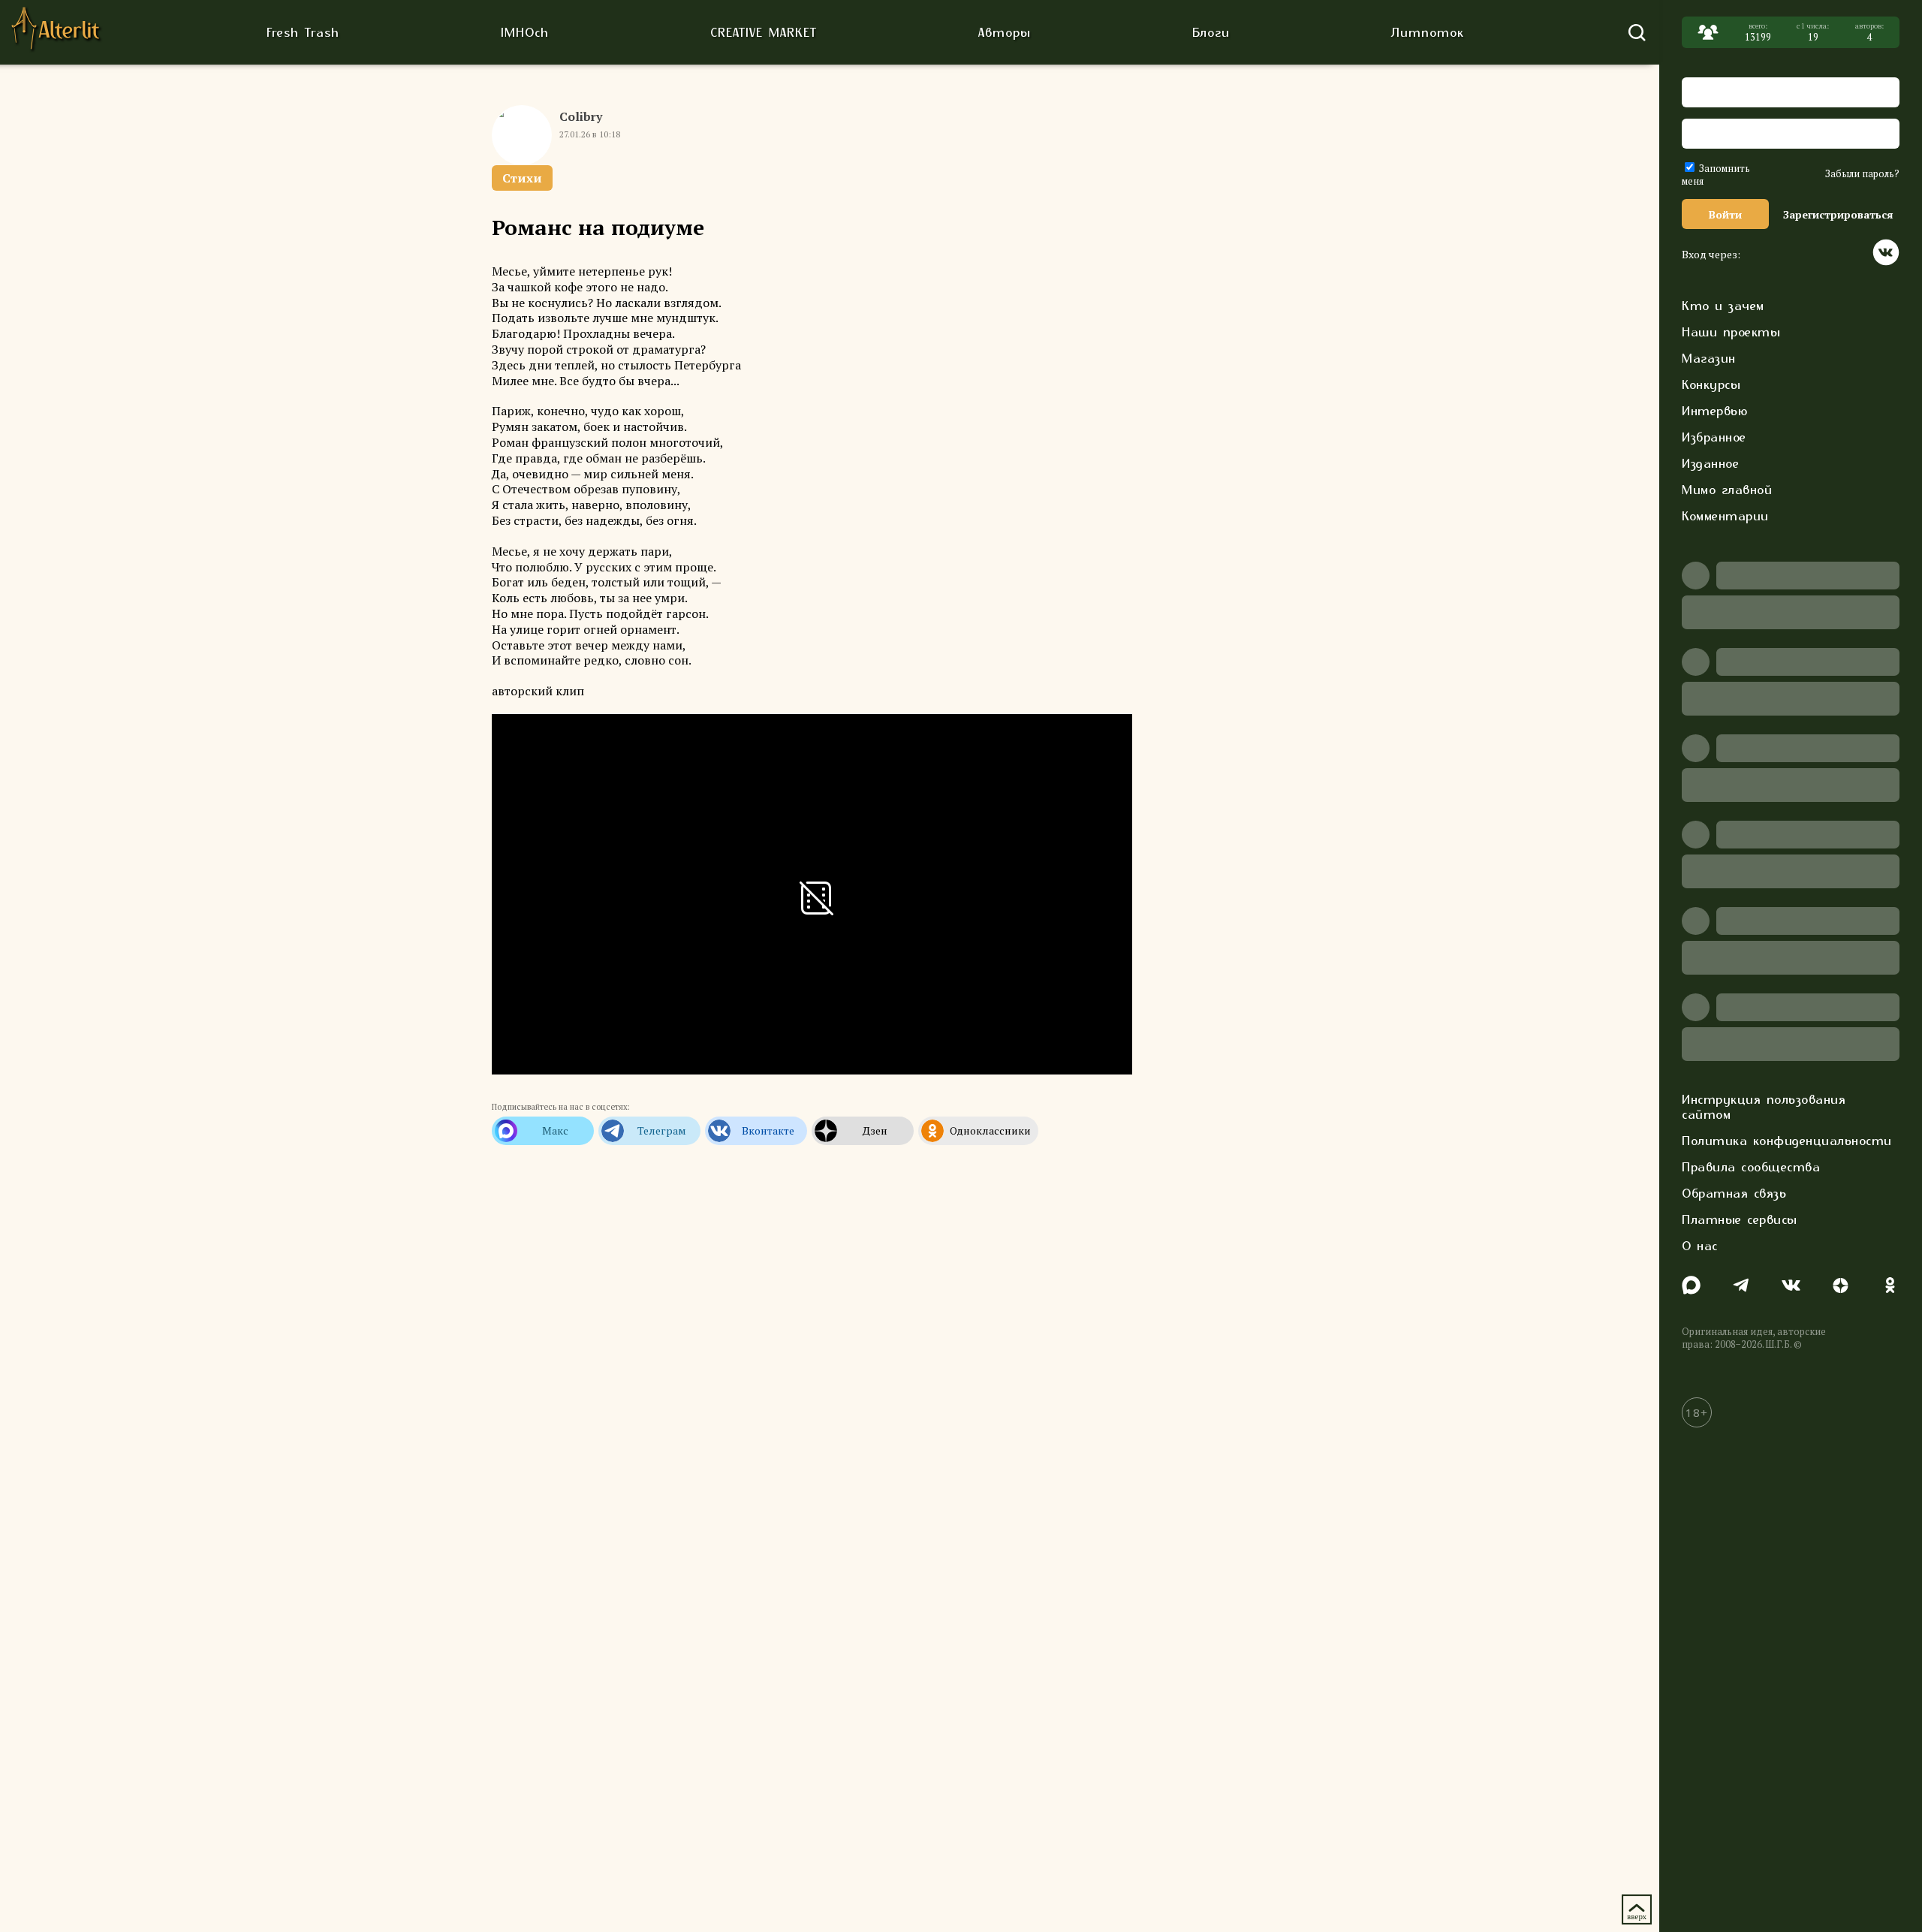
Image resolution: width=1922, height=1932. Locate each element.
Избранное (1714, 437)
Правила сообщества (1751, 1167)
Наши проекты (1731, 332)
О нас (1700, 1246)
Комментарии (1725, 516)
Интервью (1714, 411)
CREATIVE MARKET (764, 32)
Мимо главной (1727, 490)
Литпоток (1428, 32)
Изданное (1710, 463)
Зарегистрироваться (1838, 214)
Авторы (1005, 32)
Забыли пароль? (1862, 174)
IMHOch (525, 32)
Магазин (1709, 358)
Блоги (1211, 32)
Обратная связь (1734, 1193)
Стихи (522, 178)
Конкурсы (1711, 384)
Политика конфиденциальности (1787, 1141)
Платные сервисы (1740, 1219)
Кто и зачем (1723, 306)
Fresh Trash (303, 32)
